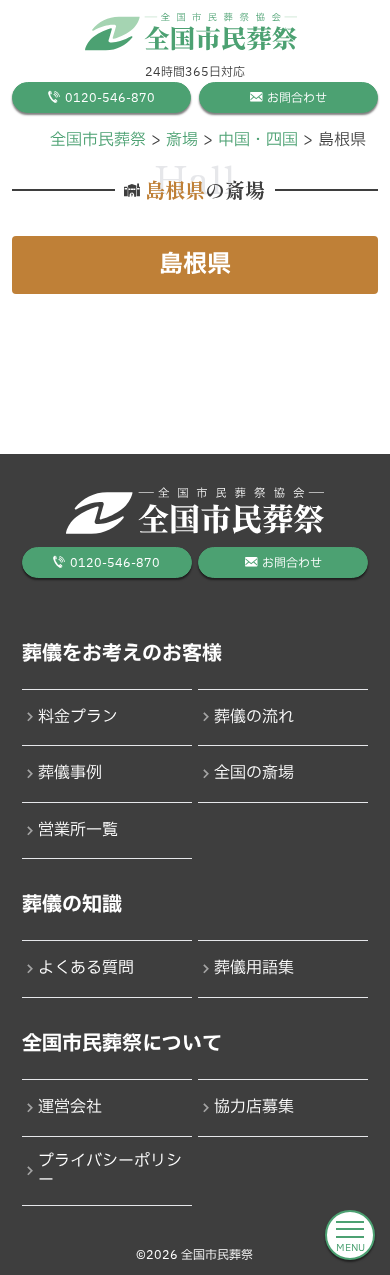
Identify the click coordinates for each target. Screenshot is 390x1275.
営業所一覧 (78, 830)
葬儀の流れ (254, 717)
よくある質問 (86, 968)
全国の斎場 (254, 773)
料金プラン (78, 717)
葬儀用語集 (254, 968)
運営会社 (70, 1107)
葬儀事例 (70, 773)
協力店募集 (254, 1107)
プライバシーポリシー (110, 1170)
